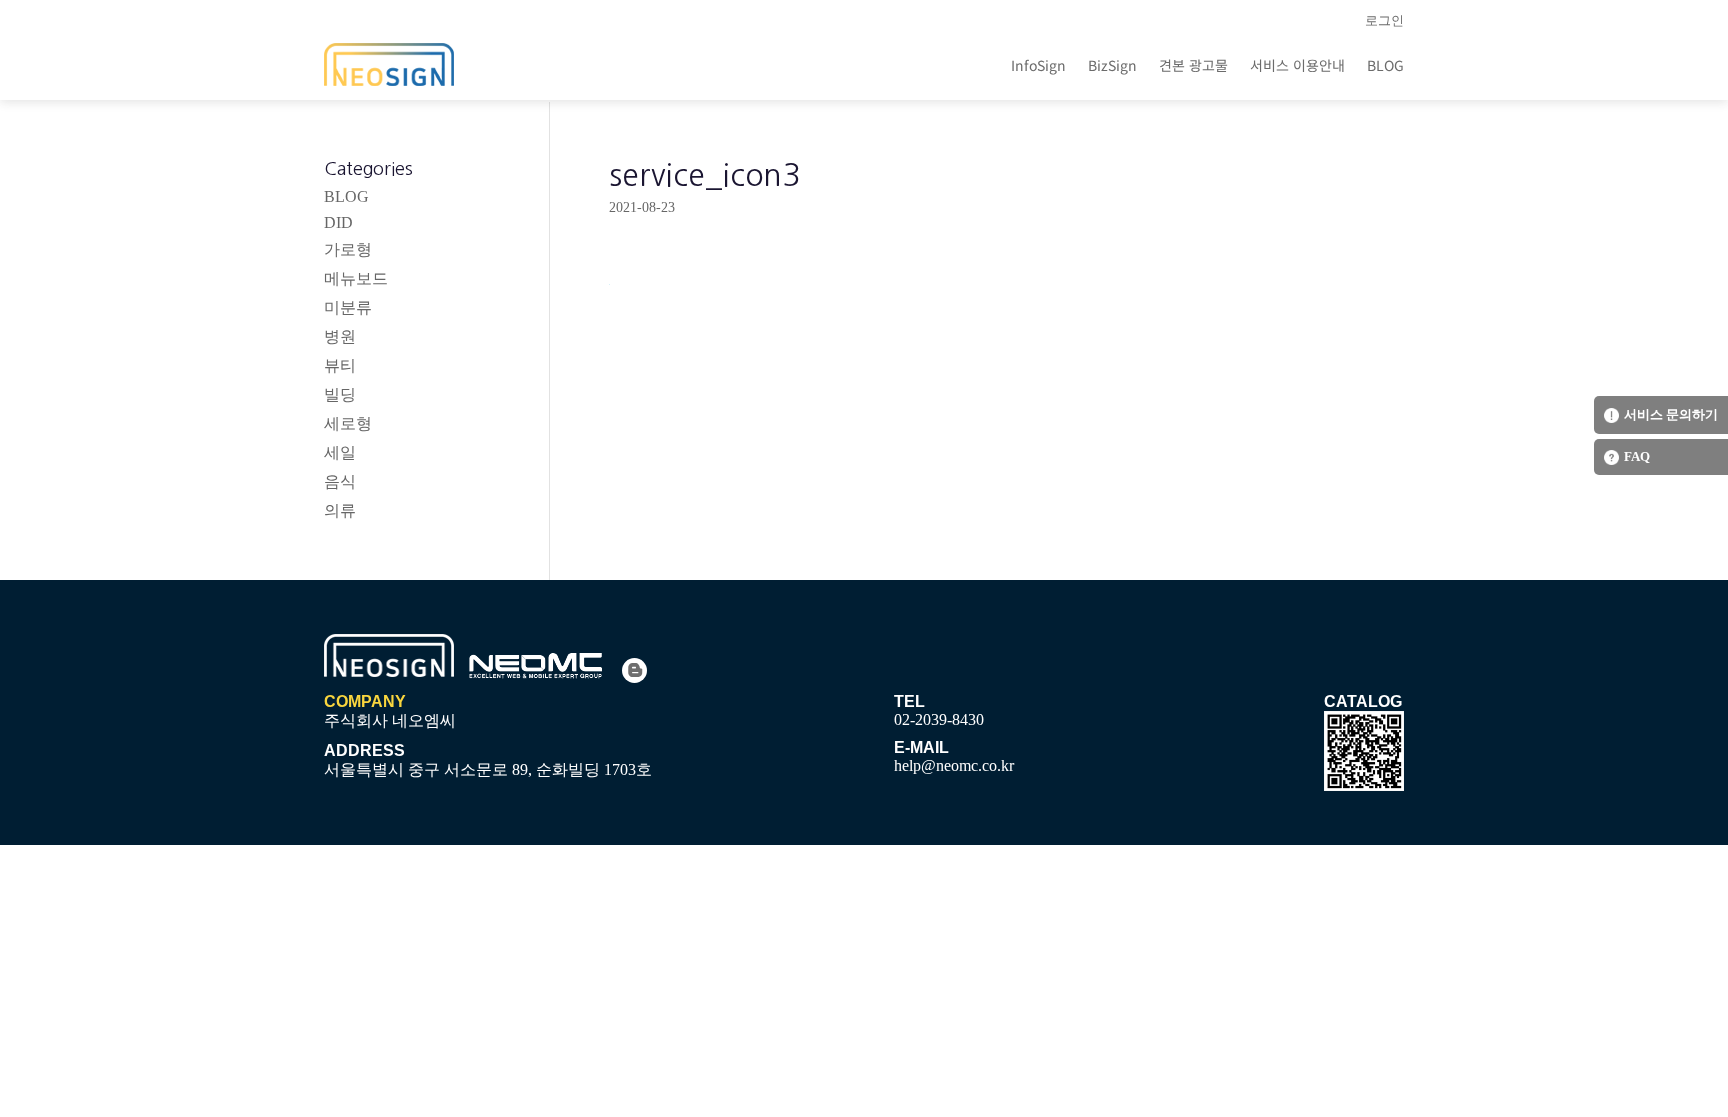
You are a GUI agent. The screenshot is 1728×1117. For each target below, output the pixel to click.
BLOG (1385, 65)
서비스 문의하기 (1671, 414)
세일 (340, 452)
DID (338, 222)
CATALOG (1363, 701)
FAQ (1637, 456)
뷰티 (340, 365)
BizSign (1112, 65)
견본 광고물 (1193, 65)
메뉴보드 (356, 278)
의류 (340, 510)
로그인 (1384, 20)
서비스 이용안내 (1297, 65)
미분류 (348, 307)
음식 (340, 481)
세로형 (348, 423)
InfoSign (1038, 65)
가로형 (348, 249)
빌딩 (340, 394)
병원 (340, 336)
